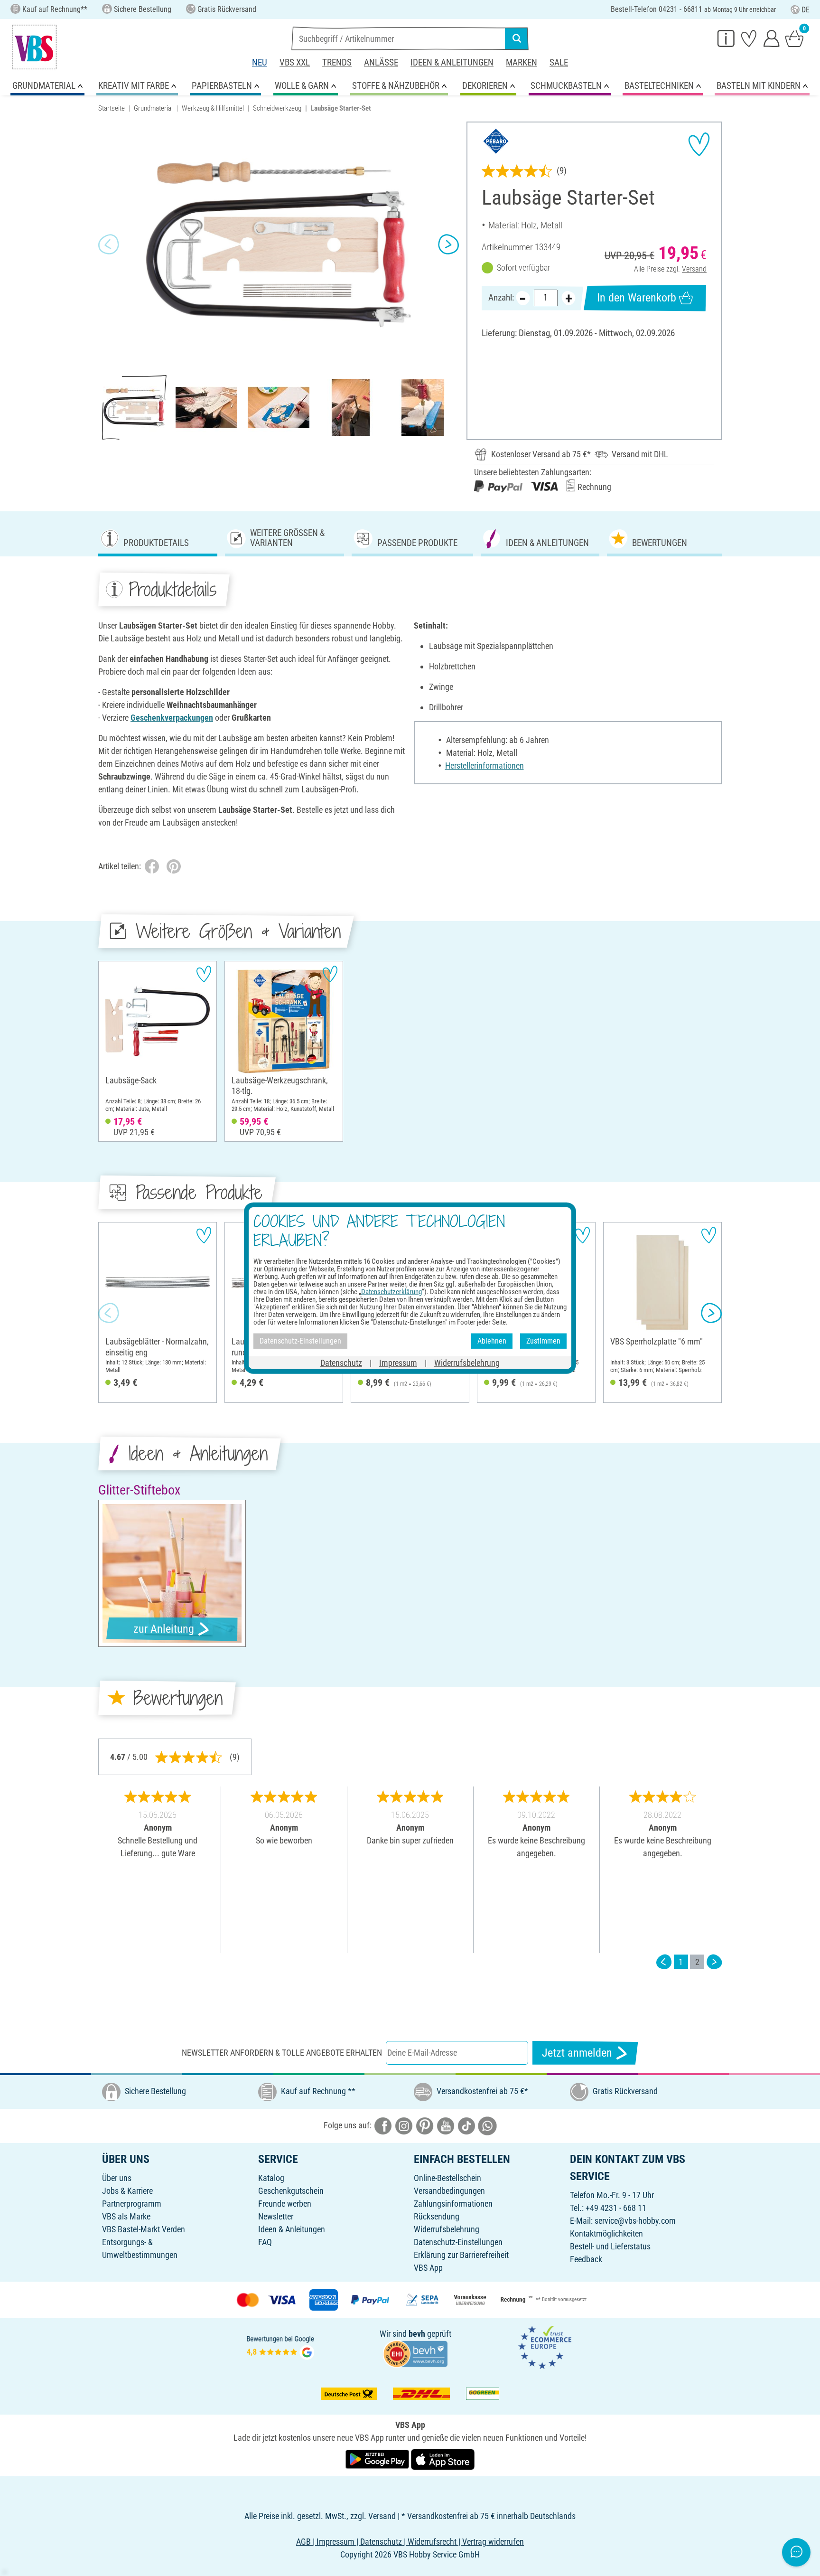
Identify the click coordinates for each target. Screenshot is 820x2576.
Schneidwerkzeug (277, 108)
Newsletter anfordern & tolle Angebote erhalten (282, 2053)
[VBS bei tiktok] (466, 2125)
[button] (109, 244)
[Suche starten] (517, 38)
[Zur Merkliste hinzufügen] (699, 144)
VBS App (428, 2268)
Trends (337, 62)
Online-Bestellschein (447, 2178)
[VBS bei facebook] (383, 2125)
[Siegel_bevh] (415, 2353)
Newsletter (276, 2216)
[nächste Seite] (714, 1962)
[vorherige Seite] (664, 1962)
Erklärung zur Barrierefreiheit (461, 2255)
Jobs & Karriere (127, 2191)
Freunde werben (285, 2204)
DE (806, 10)
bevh (417, 2334)
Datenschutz (341, 1362)
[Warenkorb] (794, 38)
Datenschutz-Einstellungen (458, 2242)
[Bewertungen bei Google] (280, 2346)
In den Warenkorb (637, 298)
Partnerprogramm (132, 2204)
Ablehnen (492, 1341)
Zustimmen (543, 1341)
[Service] (726, 38)
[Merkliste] (749, 38)
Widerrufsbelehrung (447, 2229)
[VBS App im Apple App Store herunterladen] (443, 2459)
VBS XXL (295, 62)
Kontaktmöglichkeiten (606, 2233)
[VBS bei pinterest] (425, 2125)
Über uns (117, 2178)
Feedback (586, 2259)
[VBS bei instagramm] (404, 2125)
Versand (694, 269)
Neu (260, 62)
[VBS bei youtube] (446, 2125)
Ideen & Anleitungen (452, 62)
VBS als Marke (126, 2216)
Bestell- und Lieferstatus (610, 2246)
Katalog (271, 2178)
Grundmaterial (153, 108)
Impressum (398, 1362)
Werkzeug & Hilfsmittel (213, 108)
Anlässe (381, 62)
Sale (559, 62)
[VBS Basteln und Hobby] (34, 47)
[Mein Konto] (772, 38)
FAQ (265, 2242)
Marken (522, 62)
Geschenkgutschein (291, 2191)
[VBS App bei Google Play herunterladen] (378, 2459)
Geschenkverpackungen (172, 718)
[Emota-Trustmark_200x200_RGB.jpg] (545, 2346)
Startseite (112, 108)
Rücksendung (437, 2216)
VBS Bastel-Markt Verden (144, 2229)
